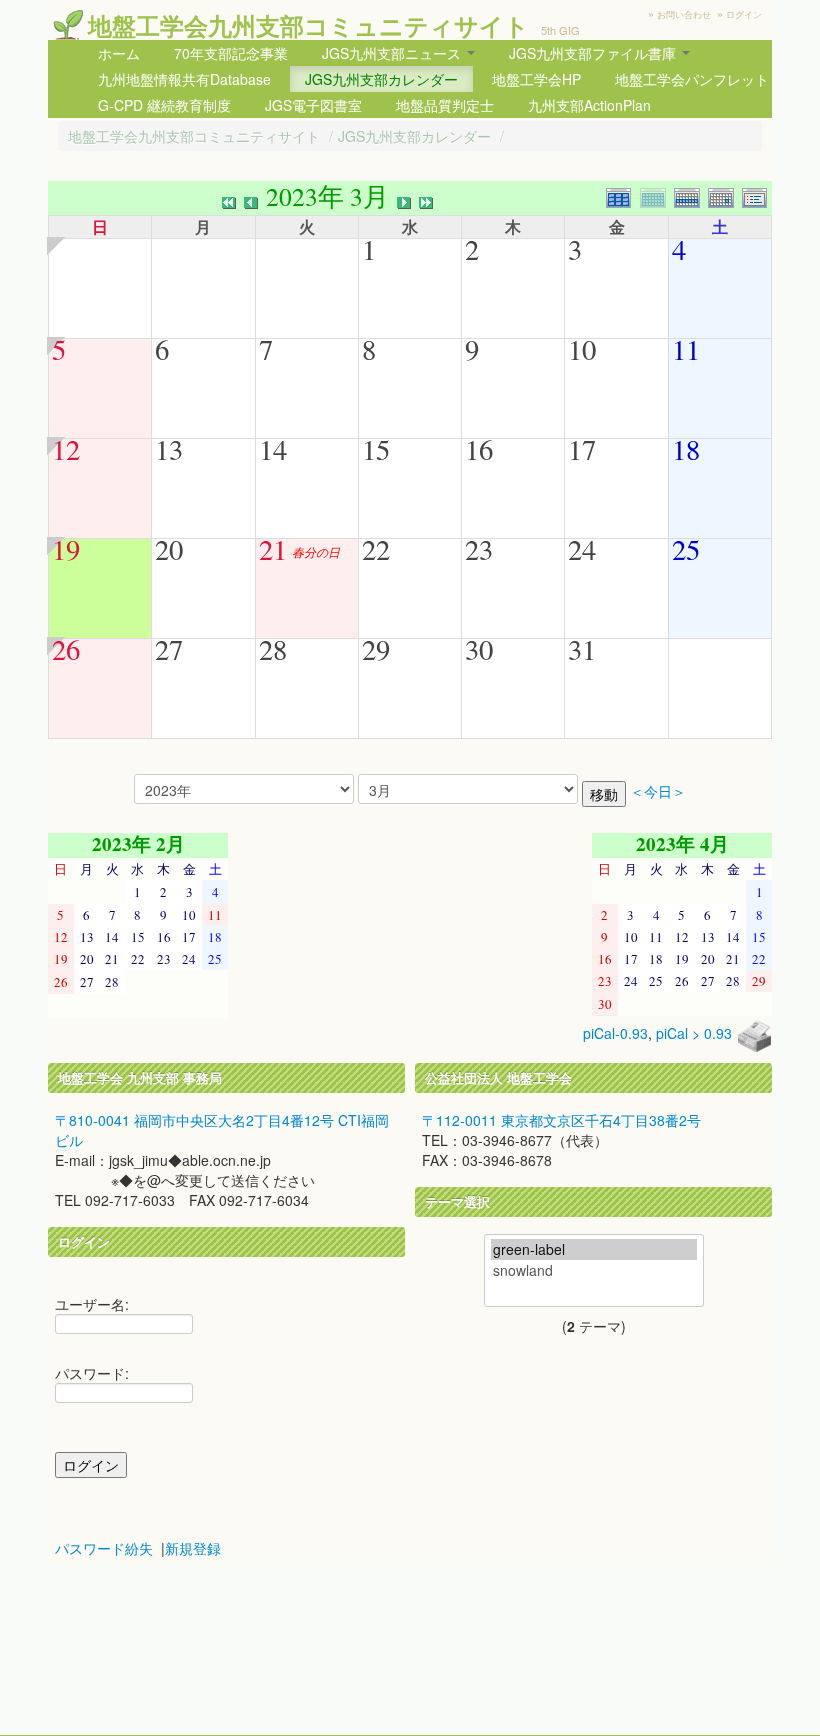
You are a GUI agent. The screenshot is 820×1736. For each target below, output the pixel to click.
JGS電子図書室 (313, 105)
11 (686, 349)
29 (376, 649)
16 (479, 449)
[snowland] (594, 1270)
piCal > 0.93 (694, 1033)
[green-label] (594, 1249)
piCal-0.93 (615, 1033)
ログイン (744, 14)
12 (66, 449)
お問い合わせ (684, 14)
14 (273, 449)
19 (66, 549)
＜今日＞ (658, 791)
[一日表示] (725, 195)
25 (686, 549)
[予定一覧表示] (757, 195)
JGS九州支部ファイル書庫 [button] (594, 53)
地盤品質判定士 (445, 105)
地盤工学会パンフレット (692, 79)
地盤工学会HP (536, 79)
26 (66, 649)
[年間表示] (623, 195)
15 (376, 449)
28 (273, 649)
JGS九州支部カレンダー (381, 79)
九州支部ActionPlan (589, 105)
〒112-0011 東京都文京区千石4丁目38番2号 (561, 1120)
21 (273, 549)
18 (686, 449)
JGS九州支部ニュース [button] (393, 53)
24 (582, 549)
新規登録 (193, 1548)
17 (582, 449)
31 (582, 649)
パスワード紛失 (104, 1548)
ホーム (119, 53)
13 (169, 449)
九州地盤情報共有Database (184, 79)
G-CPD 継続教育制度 (164, 105)
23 (479, 549)
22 (376, 549)
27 (169, 649)
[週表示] (691, 195)
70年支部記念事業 (231, 53)
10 (582, 349)
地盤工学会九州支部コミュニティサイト (308, 25)
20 (169, 549)
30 (479, 649)
